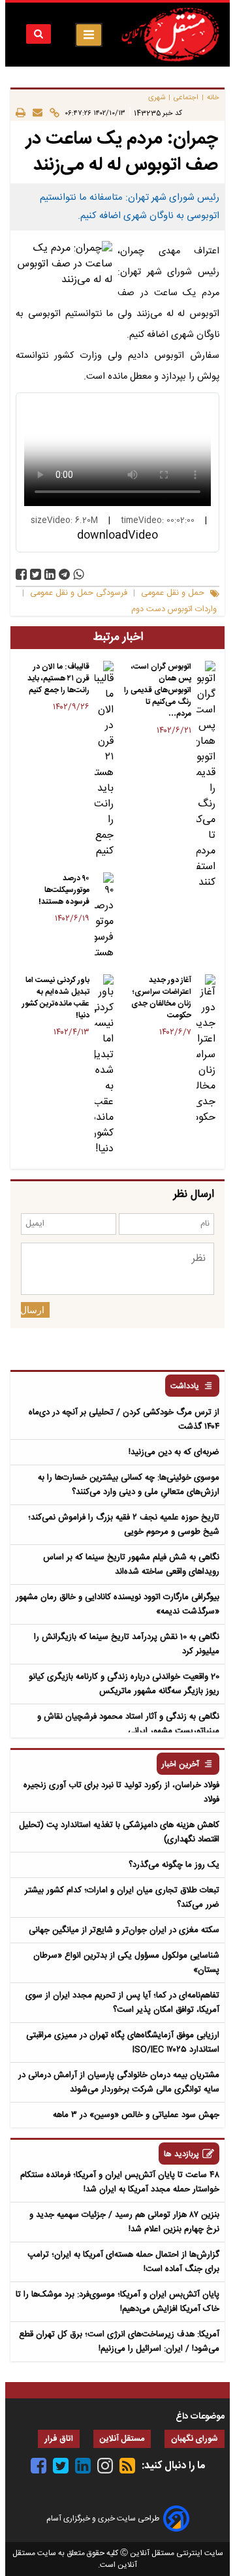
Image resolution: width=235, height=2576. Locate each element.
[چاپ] (21, 113)
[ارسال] (34, 113)
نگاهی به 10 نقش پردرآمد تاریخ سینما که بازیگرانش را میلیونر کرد (127, 1644)
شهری (157, 98)
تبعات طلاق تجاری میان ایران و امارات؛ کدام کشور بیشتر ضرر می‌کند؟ (122, 1898)
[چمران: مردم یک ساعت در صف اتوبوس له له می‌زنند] (64, 574)
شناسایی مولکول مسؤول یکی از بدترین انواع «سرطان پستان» (126, 1963)
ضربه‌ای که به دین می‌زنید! (174, 1452)
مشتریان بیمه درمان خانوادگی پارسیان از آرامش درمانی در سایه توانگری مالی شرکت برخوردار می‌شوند (119, 2082)
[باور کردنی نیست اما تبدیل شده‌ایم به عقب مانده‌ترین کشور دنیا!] (104, 1066)
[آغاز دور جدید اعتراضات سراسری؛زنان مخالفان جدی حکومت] (206, 1050)
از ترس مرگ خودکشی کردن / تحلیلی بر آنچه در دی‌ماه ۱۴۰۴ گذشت (124, 1420)
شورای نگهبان (195, 2439)
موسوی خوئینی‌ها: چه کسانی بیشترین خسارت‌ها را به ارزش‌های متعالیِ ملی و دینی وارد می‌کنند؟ (129, 1485)
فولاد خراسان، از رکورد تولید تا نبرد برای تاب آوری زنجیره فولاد (121, 1792)
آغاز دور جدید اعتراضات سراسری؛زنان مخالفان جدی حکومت (161, 998)
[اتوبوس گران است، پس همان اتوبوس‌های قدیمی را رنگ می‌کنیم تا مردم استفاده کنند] (206, 776)
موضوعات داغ (200, 2417)
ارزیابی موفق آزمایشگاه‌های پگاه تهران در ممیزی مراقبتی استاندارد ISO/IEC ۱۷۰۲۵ (123, 2043)
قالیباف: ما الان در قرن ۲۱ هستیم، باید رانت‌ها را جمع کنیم (58, 678)
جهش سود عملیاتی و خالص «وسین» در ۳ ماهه (136, 2115)
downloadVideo (117, 535)
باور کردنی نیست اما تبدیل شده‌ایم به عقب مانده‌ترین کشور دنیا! (56, 998)
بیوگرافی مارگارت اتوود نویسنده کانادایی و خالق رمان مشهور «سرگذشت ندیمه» (117, 1604)
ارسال (33, 1310)
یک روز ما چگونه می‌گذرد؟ (174, 1865)
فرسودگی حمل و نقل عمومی (79, 593)
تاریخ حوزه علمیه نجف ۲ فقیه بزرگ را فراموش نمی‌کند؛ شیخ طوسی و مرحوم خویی (124, 1525)
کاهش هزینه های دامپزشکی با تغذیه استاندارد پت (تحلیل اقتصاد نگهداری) (119, 1832)
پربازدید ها (181, 2155)
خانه (213, 98)
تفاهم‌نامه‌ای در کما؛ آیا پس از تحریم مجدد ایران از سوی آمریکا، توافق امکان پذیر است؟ (122, 2003)
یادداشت (185, 1387)
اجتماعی (186, 98)
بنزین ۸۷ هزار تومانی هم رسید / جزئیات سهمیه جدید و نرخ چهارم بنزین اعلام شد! (124, 2222)
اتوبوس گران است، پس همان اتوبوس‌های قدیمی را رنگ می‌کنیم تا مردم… (158, 690)
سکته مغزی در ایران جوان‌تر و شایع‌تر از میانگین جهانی (124, 1930)
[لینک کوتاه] (51, 113)
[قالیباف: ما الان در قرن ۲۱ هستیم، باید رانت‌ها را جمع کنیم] (104, 760)
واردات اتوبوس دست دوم (174, 610)
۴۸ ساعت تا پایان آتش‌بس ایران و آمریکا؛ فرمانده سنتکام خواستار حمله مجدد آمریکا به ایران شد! (120, 2182)
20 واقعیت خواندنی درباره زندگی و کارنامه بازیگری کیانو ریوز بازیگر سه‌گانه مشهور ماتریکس (124, 1684)
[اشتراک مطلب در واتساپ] (79, 574)
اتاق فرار (59, 2439)
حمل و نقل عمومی (173, 593)
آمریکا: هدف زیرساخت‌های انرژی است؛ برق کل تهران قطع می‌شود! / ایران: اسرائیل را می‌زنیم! (119, 2342)
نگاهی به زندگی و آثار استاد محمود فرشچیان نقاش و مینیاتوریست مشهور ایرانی (128, 1724)
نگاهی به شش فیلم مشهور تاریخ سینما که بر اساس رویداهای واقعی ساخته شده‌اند (131, 1565)
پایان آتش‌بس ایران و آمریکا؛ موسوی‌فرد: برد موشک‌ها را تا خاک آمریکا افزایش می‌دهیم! (117, 2302)
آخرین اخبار (180, 1765)
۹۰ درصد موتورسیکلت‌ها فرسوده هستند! (64, 890)
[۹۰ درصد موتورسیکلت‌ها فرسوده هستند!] (104, 917)
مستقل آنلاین (122, 2439)
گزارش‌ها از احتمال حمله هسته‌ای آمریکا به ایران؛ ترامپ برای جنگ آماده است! (123, 2262)
